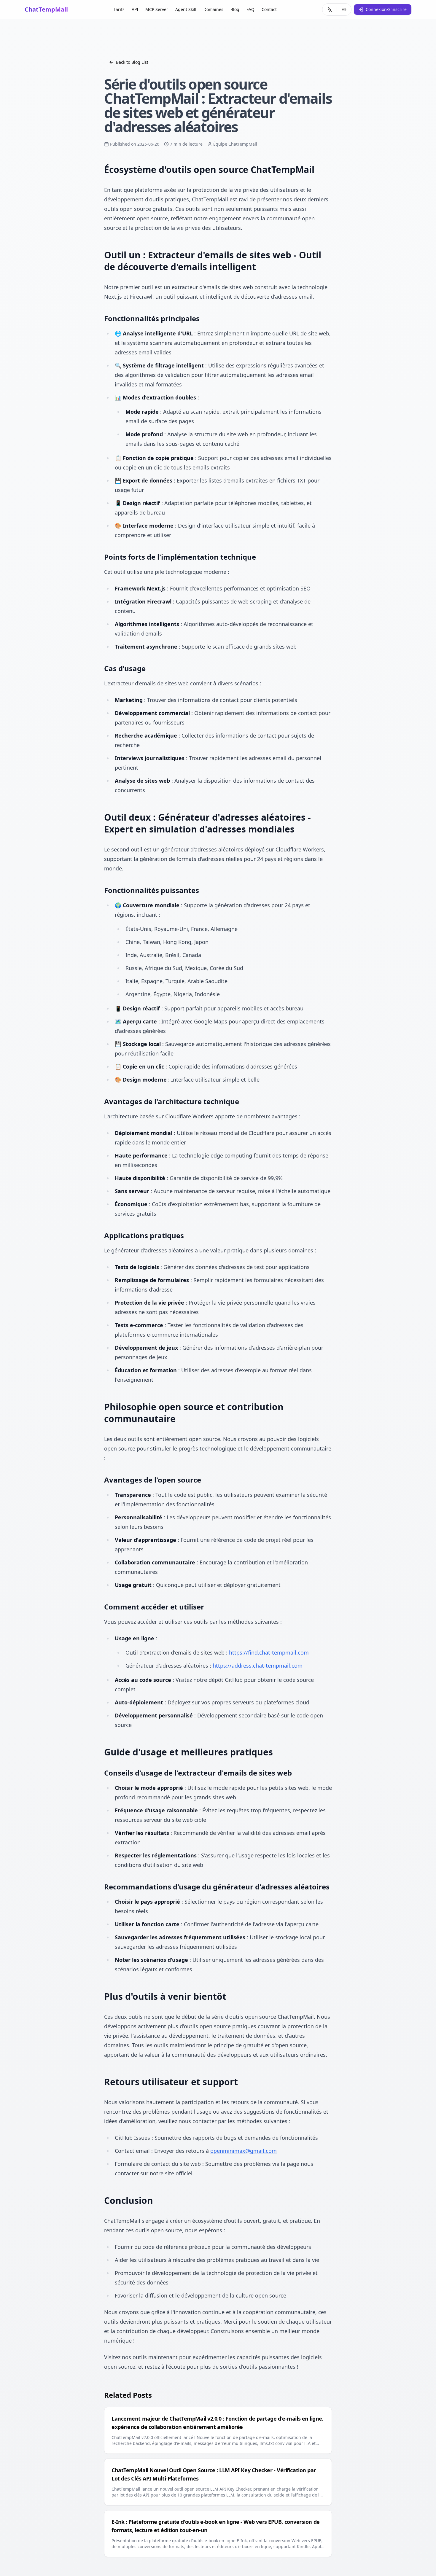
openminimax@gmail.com (244, 2151)
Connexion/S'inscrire (386, 9)
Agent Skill (186, 9)
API (135, 9)
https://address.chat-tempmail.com (258, 1666)
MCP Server (157, 9)
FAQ (250, 9)
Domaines (213, 9)
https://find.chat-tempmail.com (269, 1652)
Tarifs (119, 9)
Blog (235, 9)
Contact (269, 9)
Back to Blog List (132, 62)
